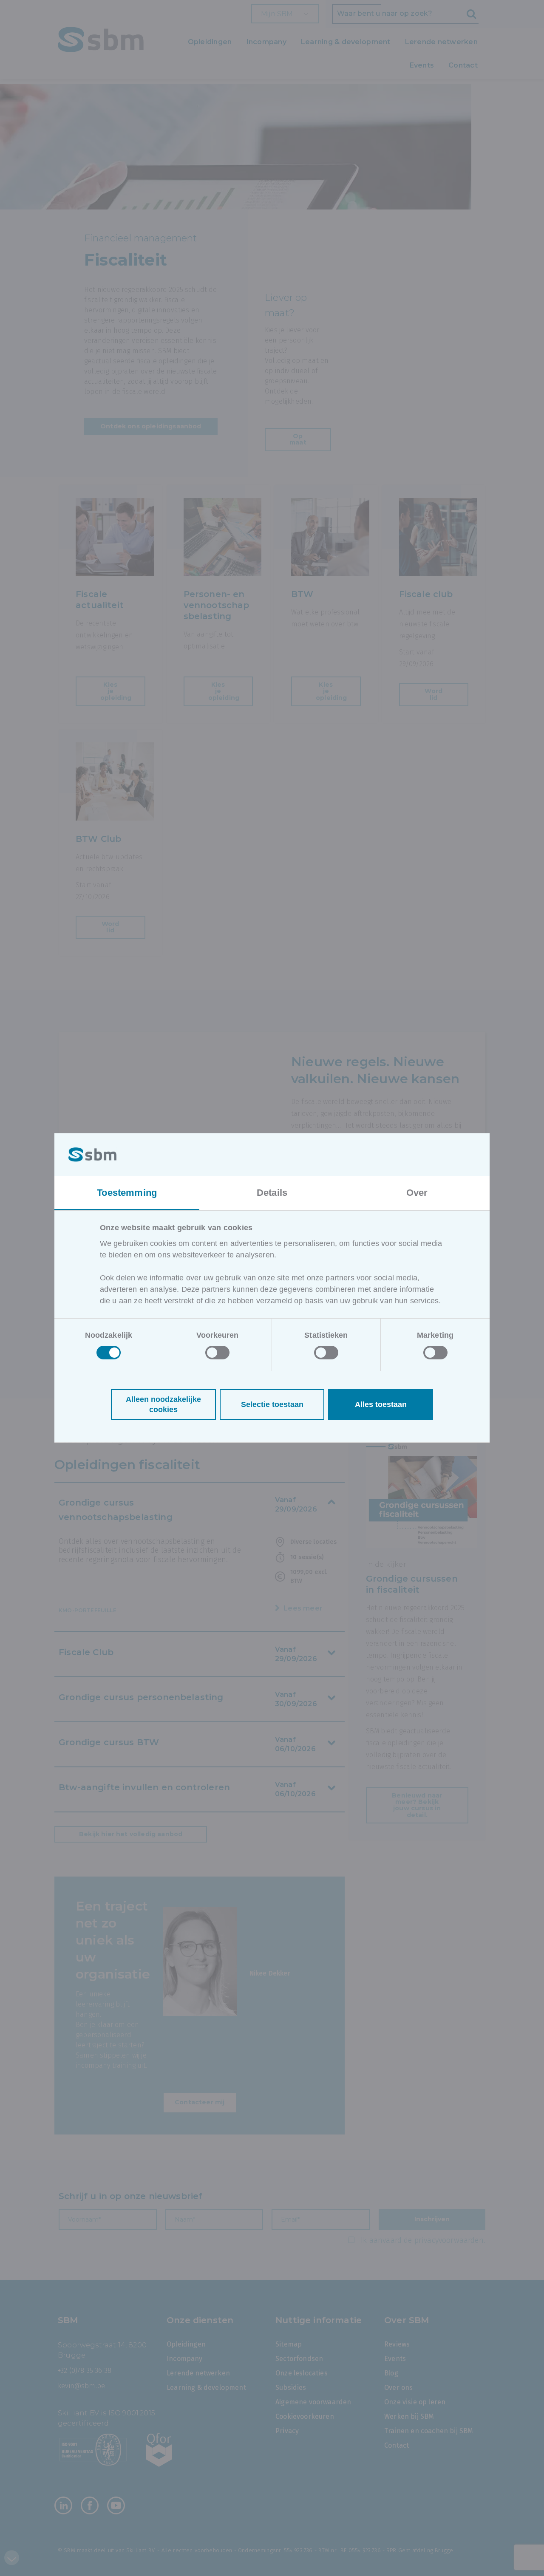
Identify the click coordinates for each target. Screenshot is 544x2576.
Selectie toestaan (272, 1404)
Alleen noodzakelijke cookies (163, 1404)
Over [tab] (417, 1193)
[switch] (217, 1353)
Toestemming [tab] (127, 1193)
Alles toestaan (381, 1404)
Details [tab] (272, 1193)
